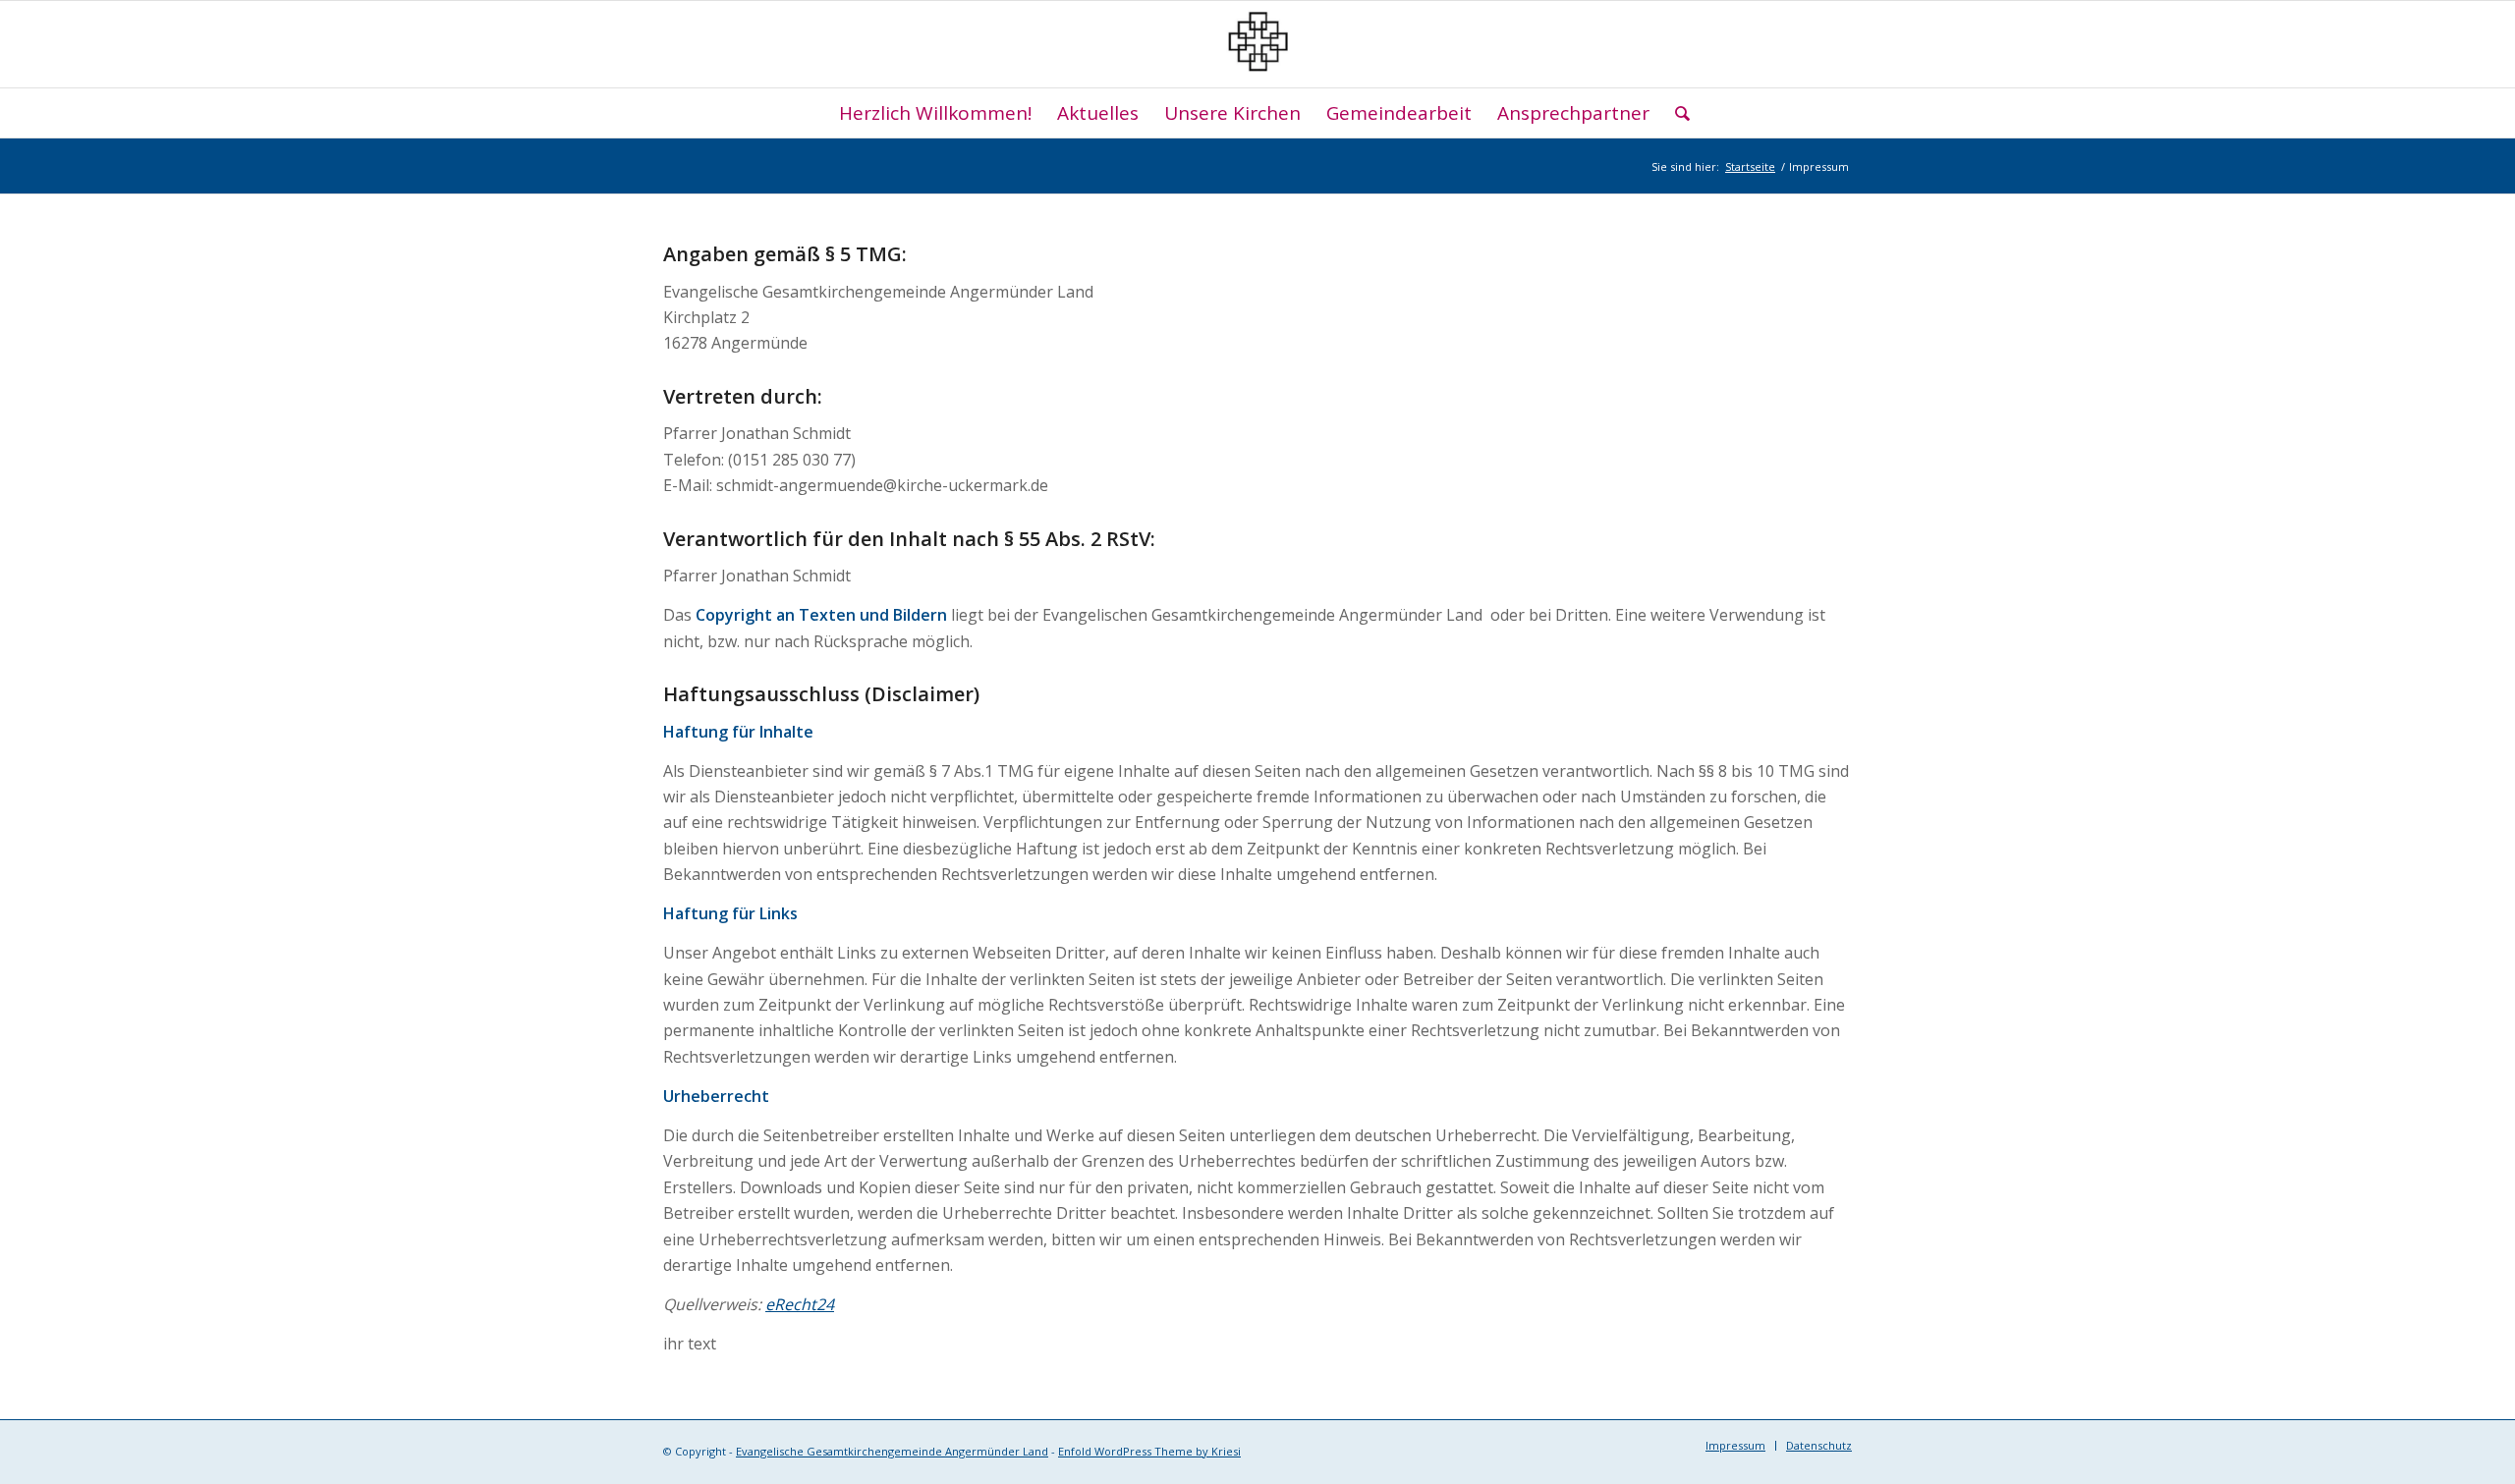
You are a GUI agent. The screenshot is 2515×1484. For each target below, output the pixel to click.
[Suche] (1676, 113)
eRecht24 (800, 1304)
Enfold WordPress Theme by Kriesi (1149, 1451)
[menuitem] (935, 113)
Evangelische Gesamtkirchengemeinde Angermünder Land (892, 1451)
